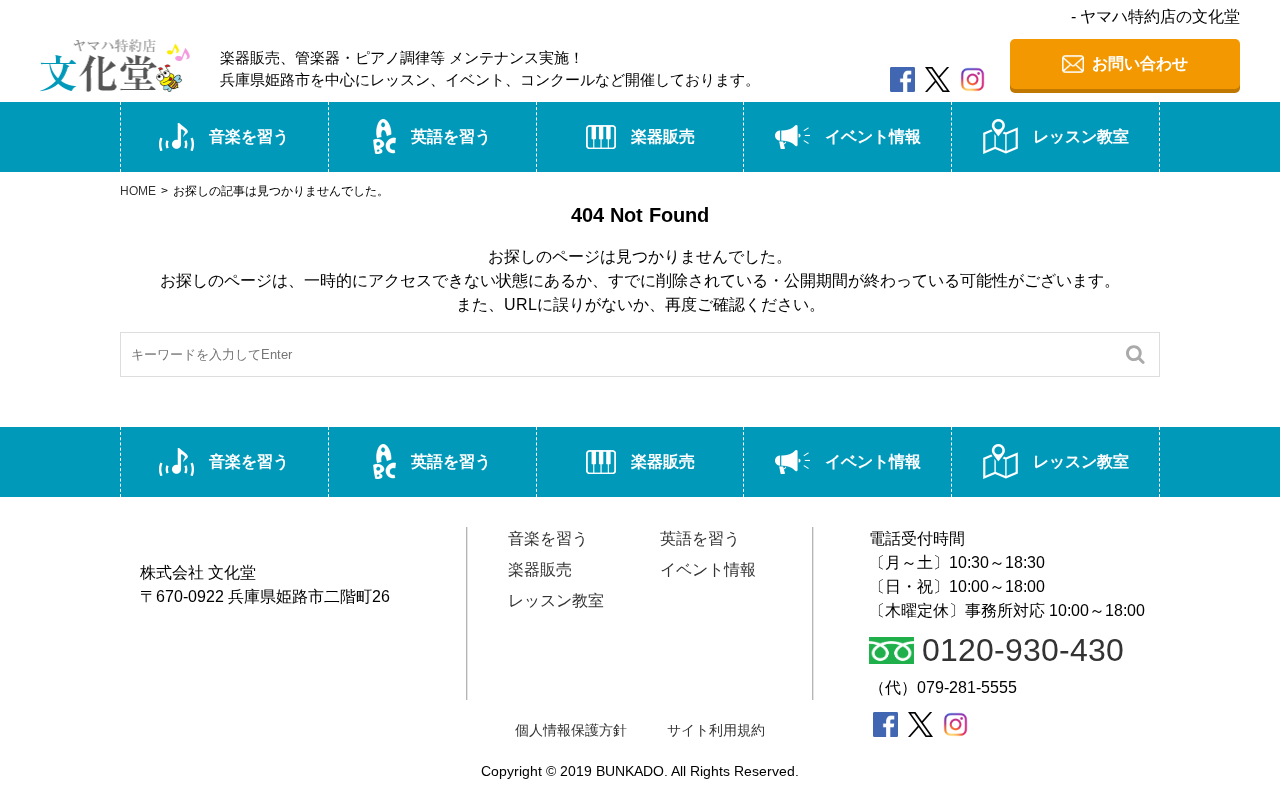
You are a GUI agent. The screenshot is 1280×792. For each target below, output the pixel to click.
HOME (138, 191)
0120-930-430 (1023, 650)
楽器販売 (663, 136)
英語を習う (451, 136)
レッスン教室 (1081, 136)
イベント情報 (873, 136)
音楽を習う (249, 136)
